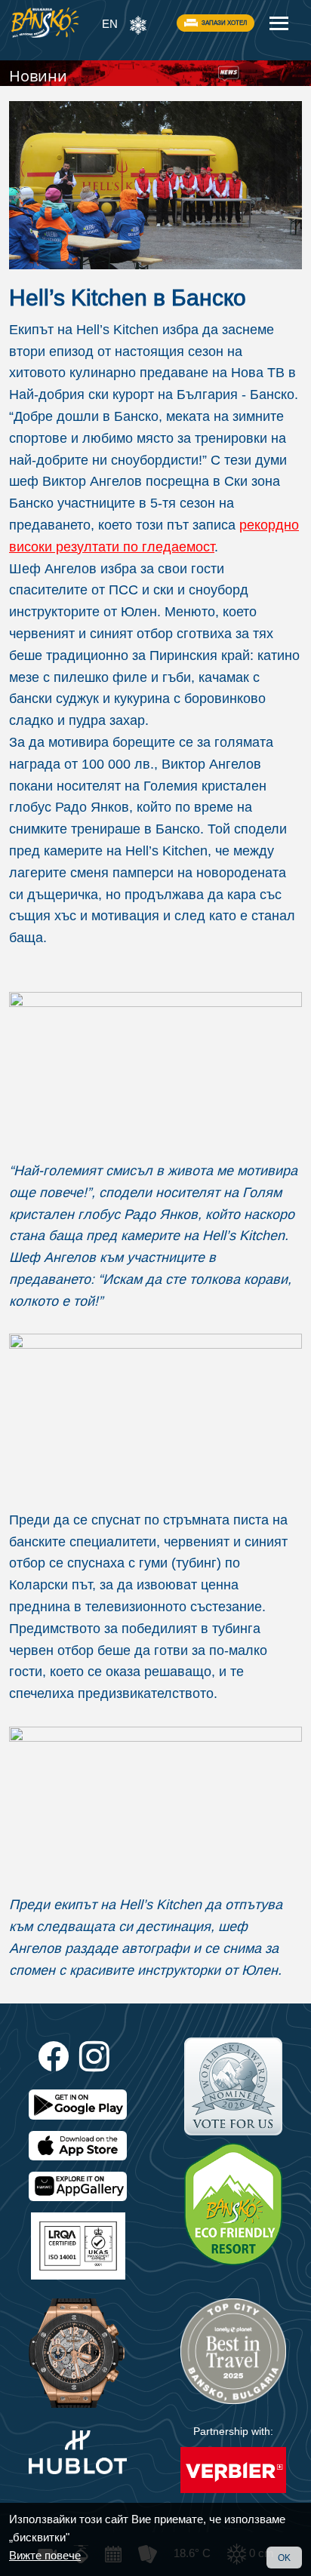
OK (284, 2558)
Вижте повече (45, 2555)
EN (110, 24)
